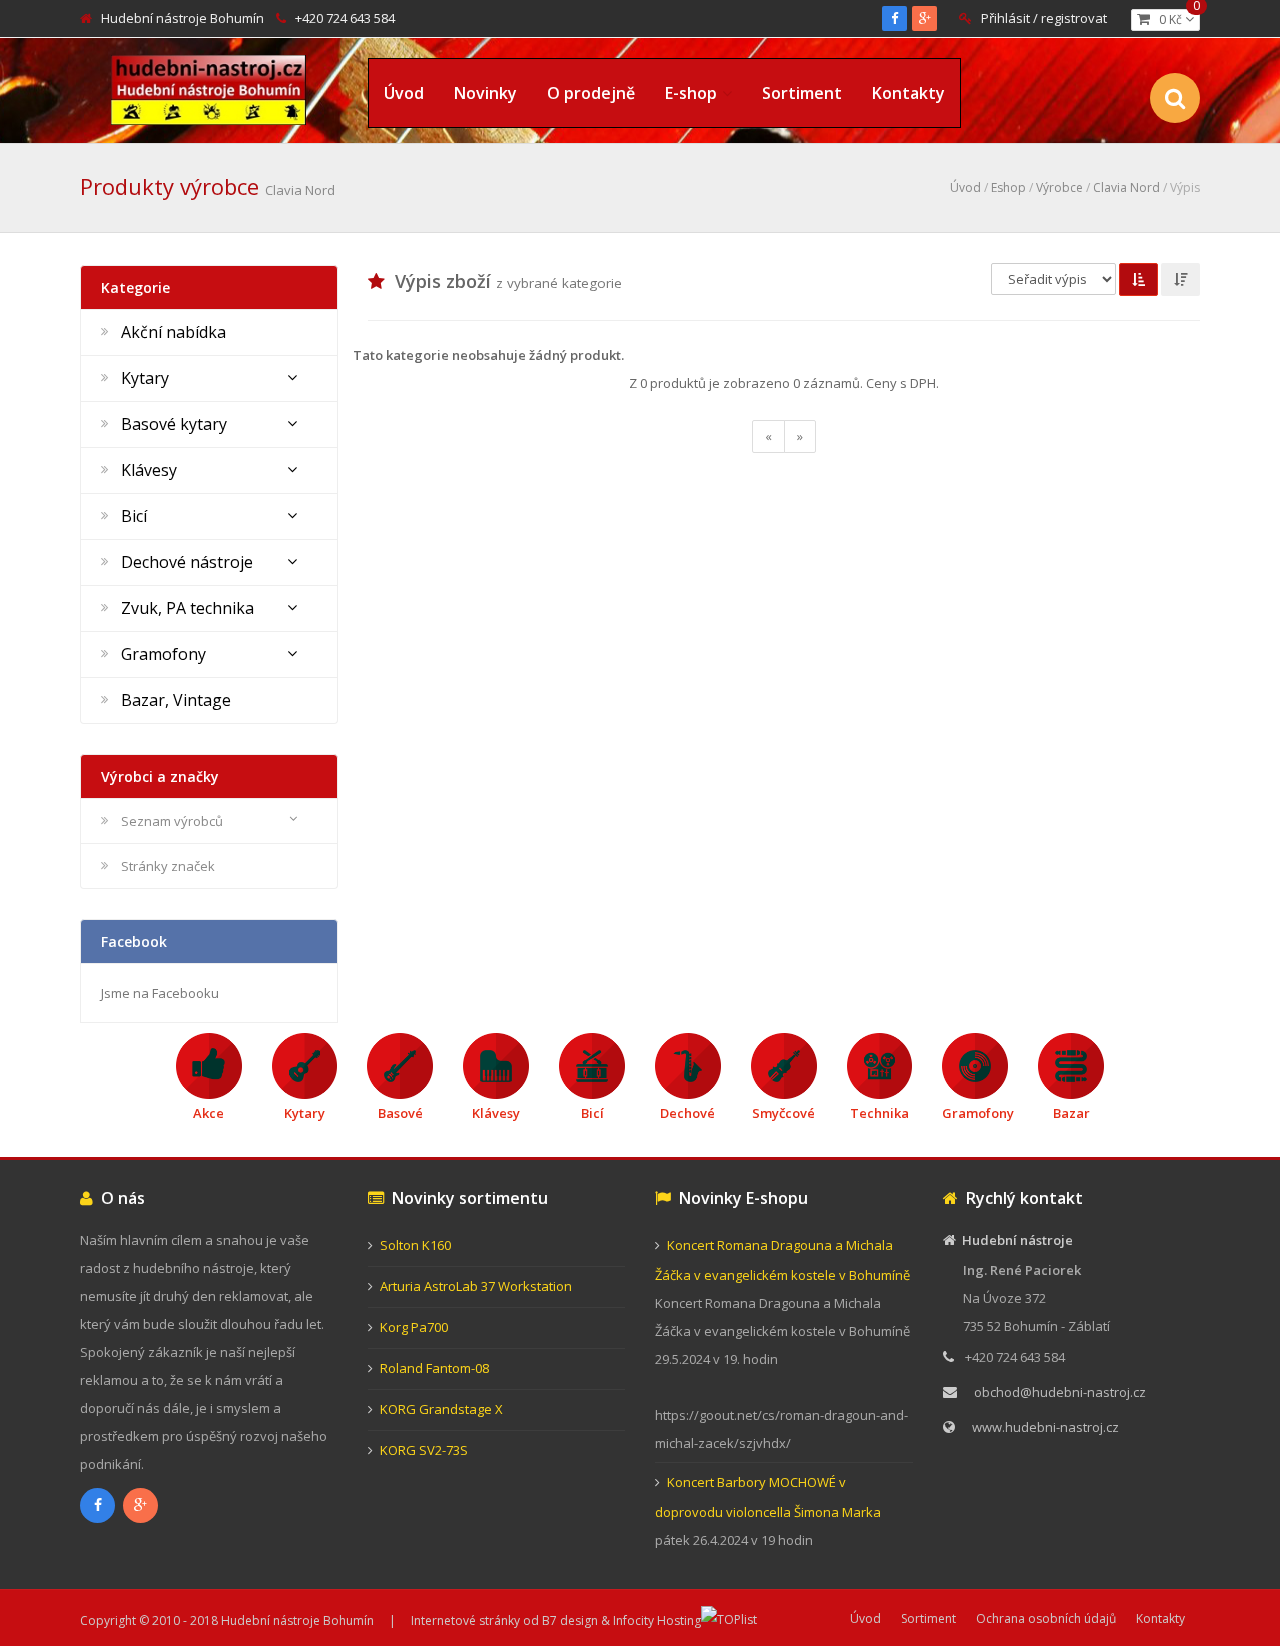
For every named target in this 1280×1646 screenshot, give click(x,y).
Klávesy (149, 470)
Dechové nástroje (187, 562)
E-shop (691, 93)
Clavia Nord (1126, 187)
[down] (1180, 279)
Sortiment (802, 93)
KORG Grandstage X (441, 1409)
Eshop (1008, 187)
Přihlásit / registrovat (1044, 18)
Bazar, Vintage (176, 700)
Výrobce (1059, 187)
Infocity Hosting (657, 1620)
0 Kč (1175, 18)
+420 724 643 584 (345, 18)
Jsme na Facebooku (160, 993)
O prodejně (591, 93)
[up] (1138, 279)
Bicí (134, 516)
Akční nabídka (173, 332)
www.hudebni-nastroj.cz (1045, 1427)
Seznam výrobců (172, 821)
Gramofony (163, 654)
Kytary (145, 378)
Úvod (404, 93)
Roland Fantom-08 (434, 1368)
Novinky (485, 93)
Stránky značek (168, 866)
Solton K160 (415, 1245)
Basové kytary (174, 424)
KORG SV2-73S (424, 1450)
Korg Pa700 (414, 1327)
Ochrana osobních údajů (1046, 1618)
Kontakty (908, 93)
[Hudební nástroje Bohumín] (208, 86)
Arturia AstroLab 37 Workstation (476, 1286)
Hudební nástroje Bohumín (182, 18)
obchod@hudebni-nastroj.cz (1060, 1392)
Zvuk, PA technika (187, 608)
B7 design (570, 1620)
